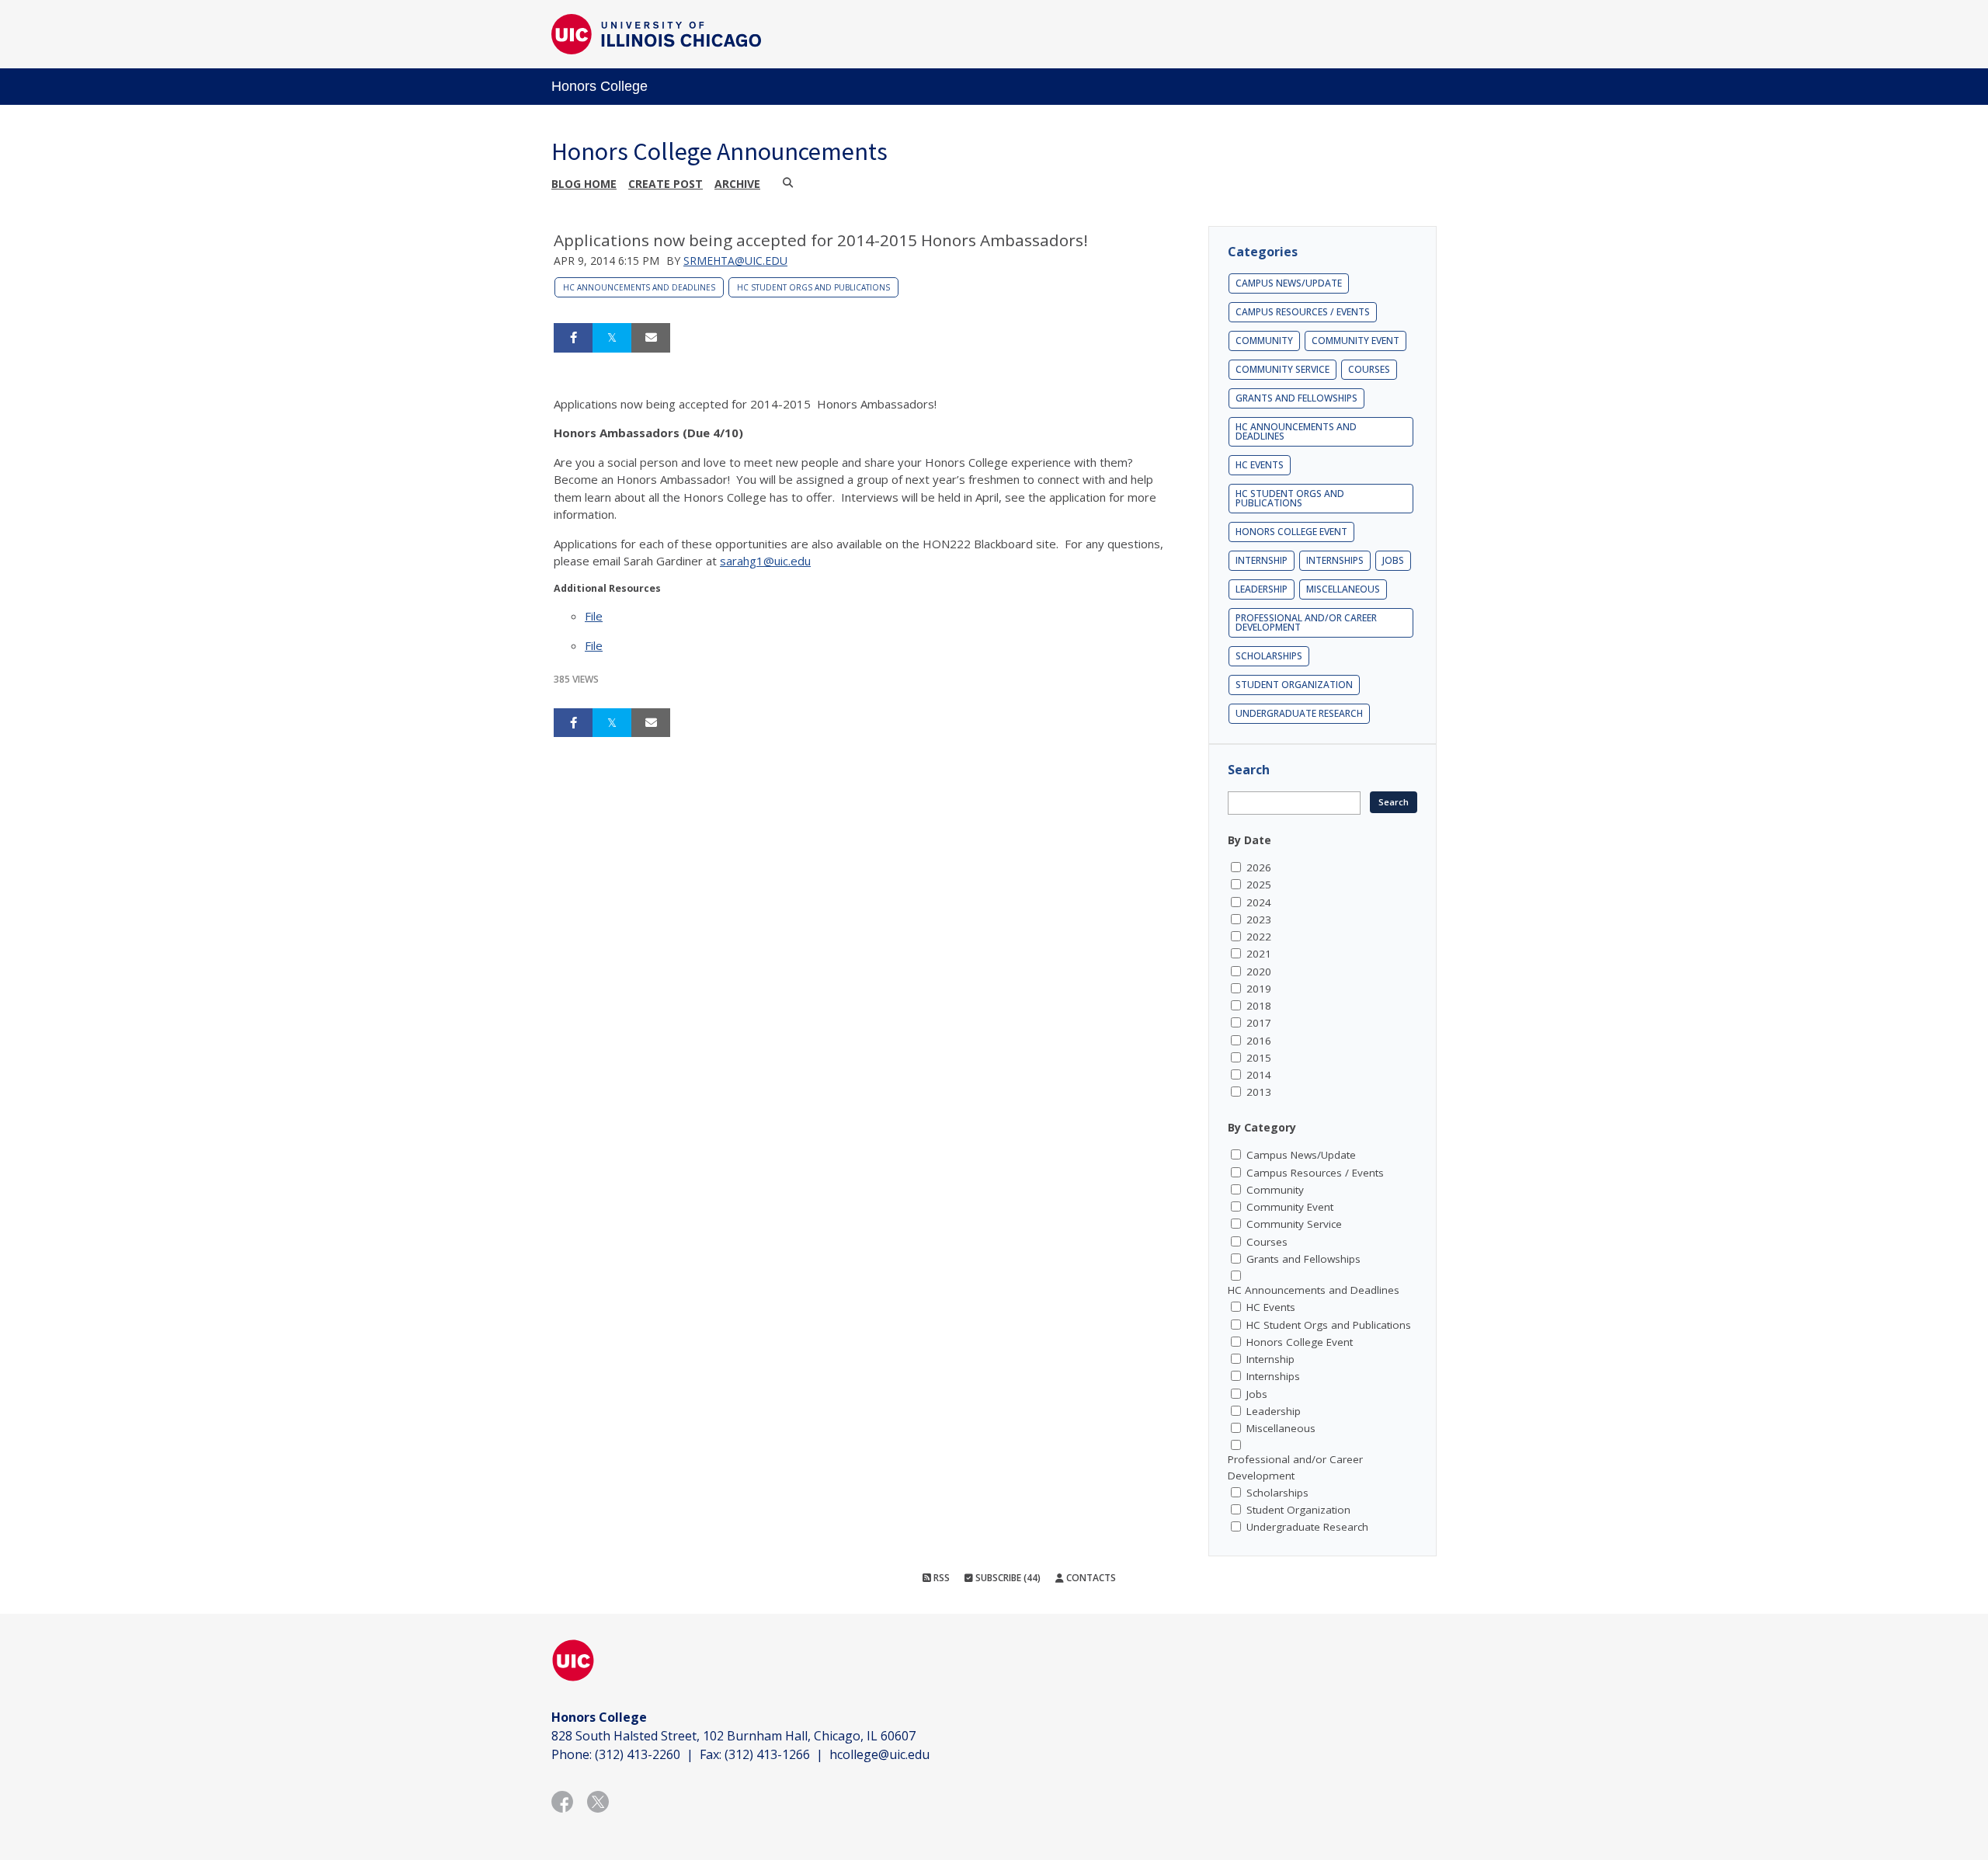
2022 (1259, 937)
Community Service (1282, 369)
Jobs (1393, 560)
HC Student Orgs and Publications (813, 287)
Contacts (1090, 1578)
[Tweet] (612, 338)
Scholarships (1269, 656)
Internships (1335, 560)
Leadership (1262, 589)
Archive (737, 184)
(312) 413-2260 (638, 1754)
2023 (1259, 920)
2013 (1259, 1092)
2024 (1259, 902)
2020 (1259, 972)
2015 (1259, 1058)
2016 (1259, 1041)
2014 (1259, 1075)
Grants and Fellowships (1296, 398)
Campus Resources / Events (1303, 312)
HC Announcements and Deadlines (639, 287)
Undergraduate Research (1299, 713)
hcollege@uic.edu (879, 1754)
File (594, 616)
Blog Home (584, 184)
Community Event (1355, 341)
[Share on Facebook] (573, 338)
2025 (1259, 885)
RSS (940, 1578)
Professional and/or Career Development (1306, 622)
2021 (1259, 954)
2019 (1259, 989)
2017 (1259, 1023)
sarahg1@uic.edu (765, 561)
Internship (1262, 560)
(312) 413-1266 (767, 1754)
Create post (666, 184)
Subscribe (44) (1007, 1578)
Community (1264, 341)
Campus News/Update (1289, 283)
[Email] (651, 338)
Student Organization (1294, 685)
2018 (1259, 1006)
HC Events (1260, 465)
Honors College (600, 86)
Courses (1369, 369)
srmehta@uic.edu (735, 261)
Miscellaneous (1343, 589)
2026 (1259, 867)
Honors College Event (1291, 532)
